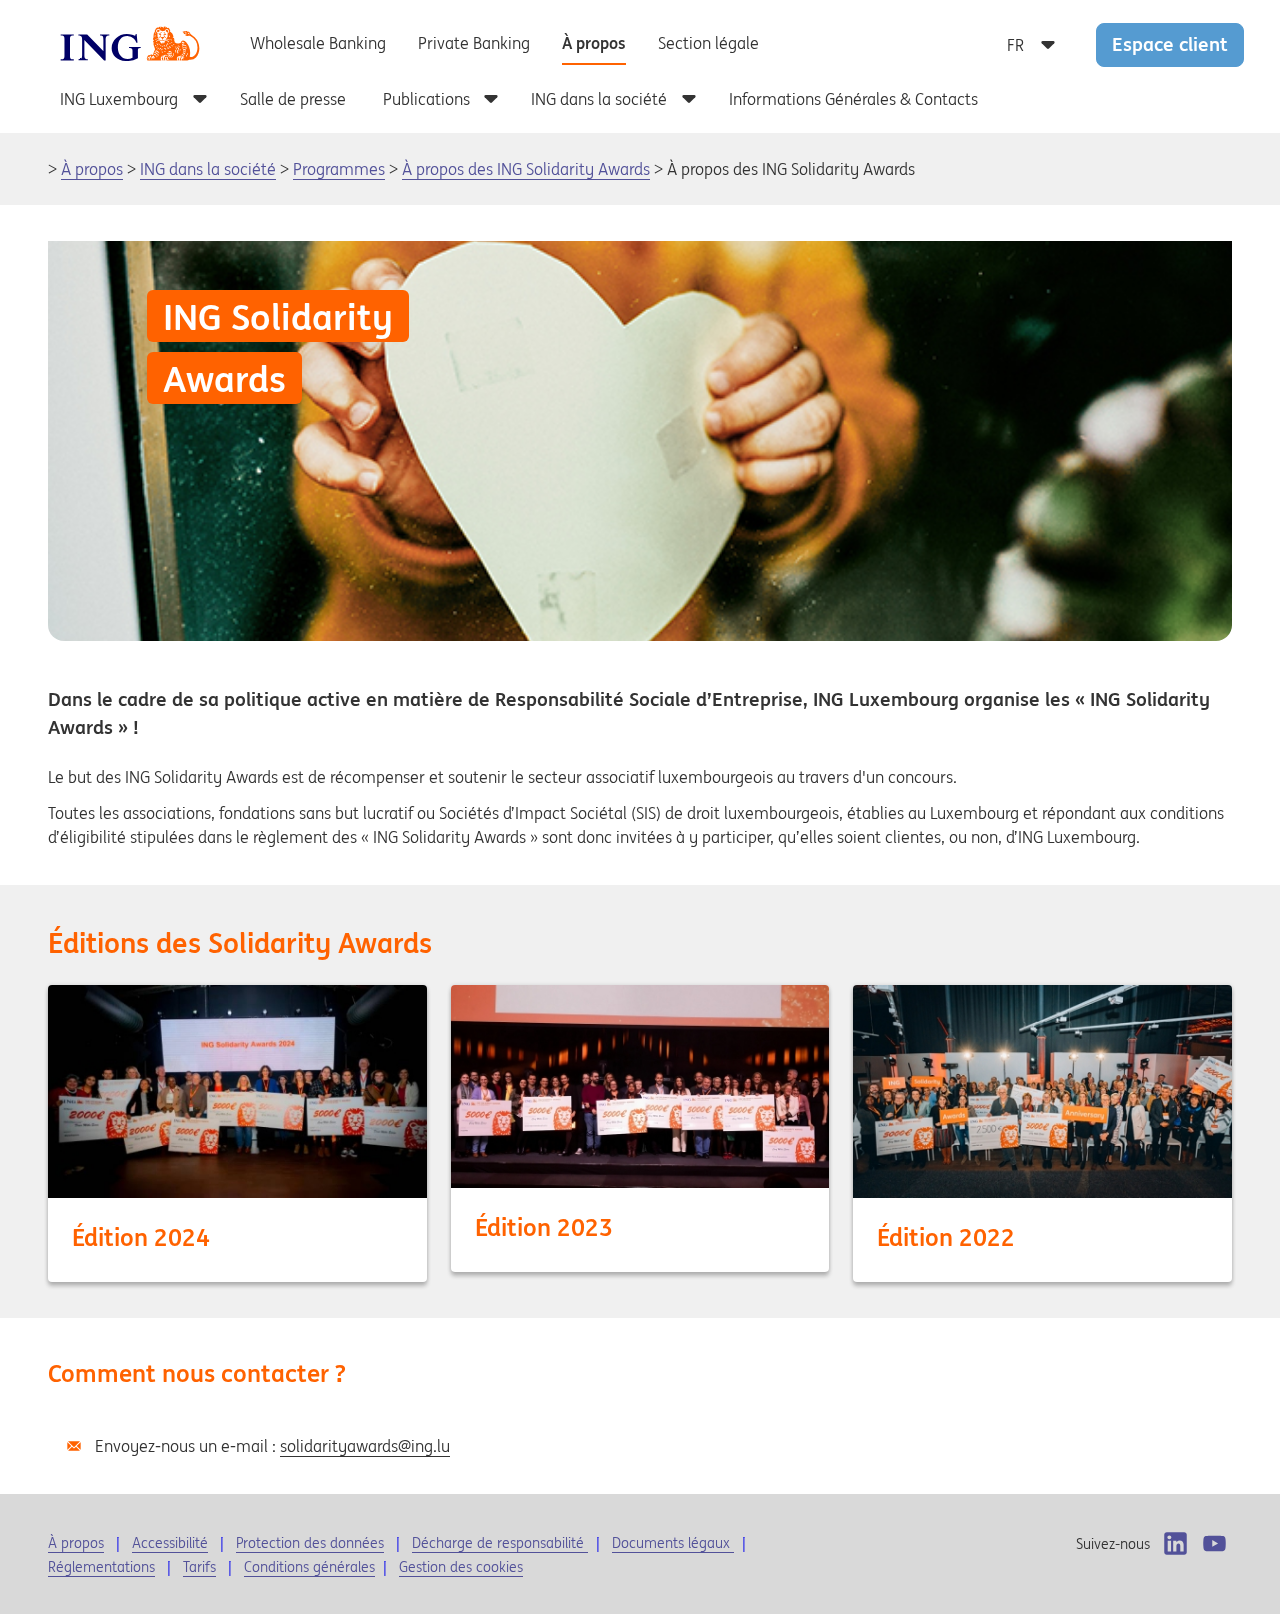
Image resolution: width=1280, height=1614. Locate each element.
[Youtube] (1214, 1543)
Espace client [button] (1170, 44)
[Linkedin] (1175, 1543)
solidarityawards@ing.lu (365, 1446)
